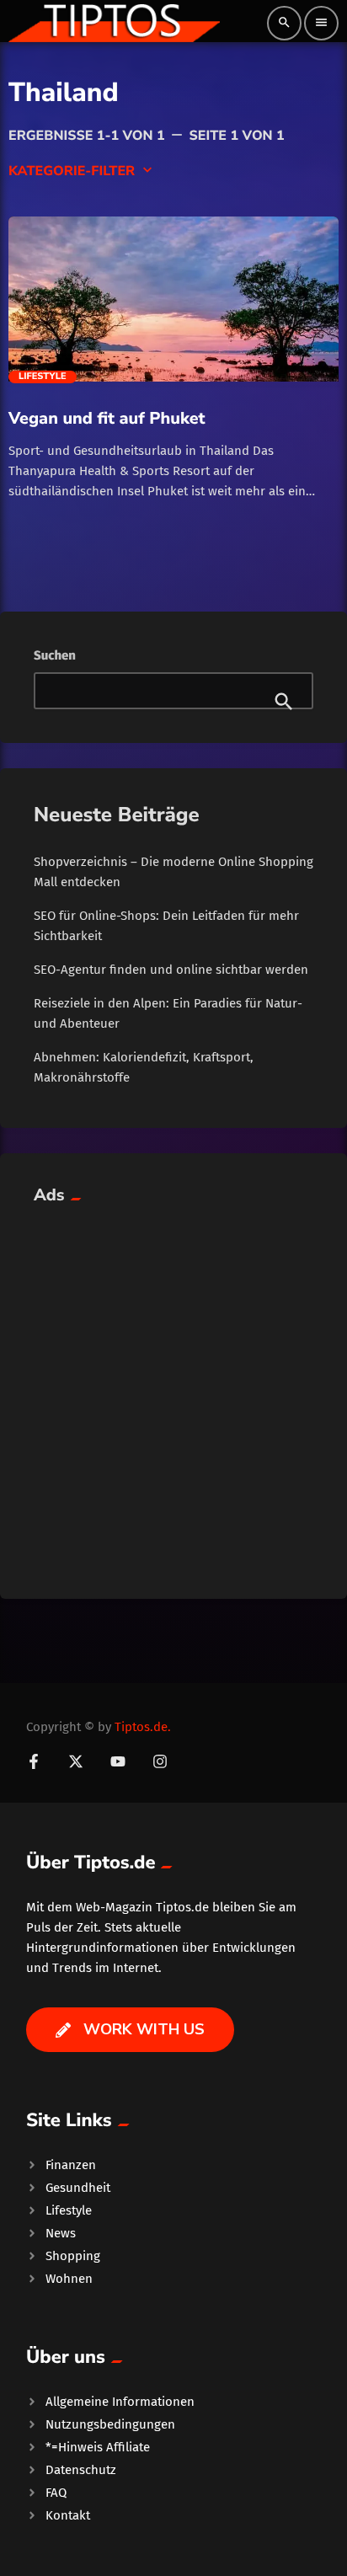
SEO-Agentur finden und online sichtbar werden (171, 970)
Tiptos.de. (143, 1727)
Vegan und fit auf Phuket (107, 418)
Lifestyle (43, 377)
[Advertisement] (173, 1392)
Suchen (55, 655)
